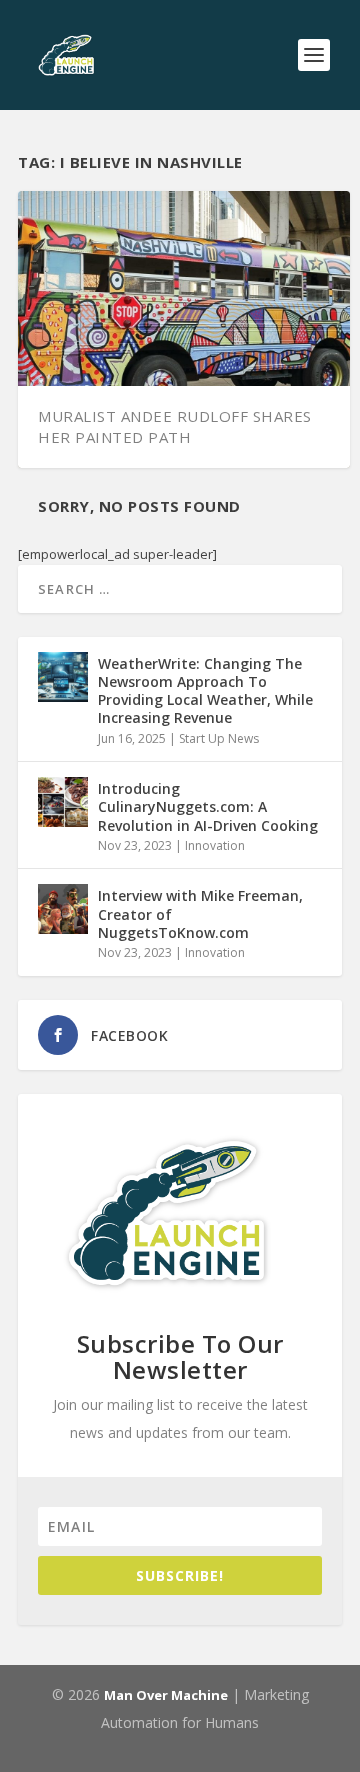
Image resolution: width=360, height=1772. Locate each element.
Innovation (215, 845)
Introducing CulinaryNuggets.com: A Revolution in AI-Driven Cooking (208, 806)
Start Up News (219, 738)
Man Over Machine (166, 1695)
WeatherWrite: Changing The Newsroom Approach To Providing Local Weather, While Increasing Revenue (205, 691)
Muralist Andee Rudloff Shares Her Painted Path (175, 426)
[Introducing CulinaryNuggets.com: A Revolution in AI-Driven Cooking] (63, 802)
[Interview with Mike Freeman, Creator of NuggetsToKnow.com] (63, 909)
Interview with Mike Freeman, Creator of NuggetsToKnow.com (200, 913)
